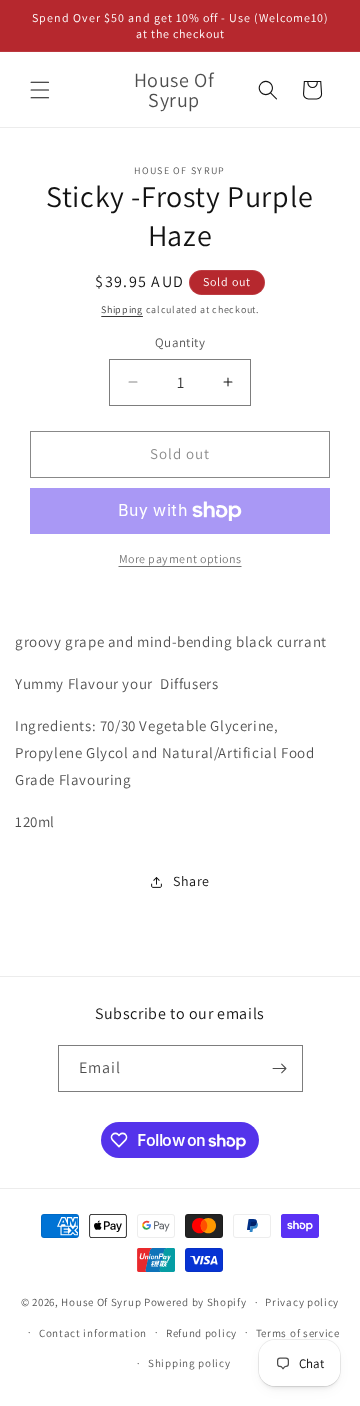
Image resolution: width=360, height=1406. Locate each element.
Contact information (93, 1333)
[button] (40, 90)
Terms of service (298, 1333)
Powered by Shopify (195, 1302)
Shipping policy (189, 1363)
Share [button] (191, 881)
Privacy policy (302, 1302)
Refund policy (201, 1333)
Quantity (180, 342)
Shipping (122, 309)
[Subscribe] (280, 1068)
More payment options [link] (180, 558)
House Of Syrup (101, 1302)
